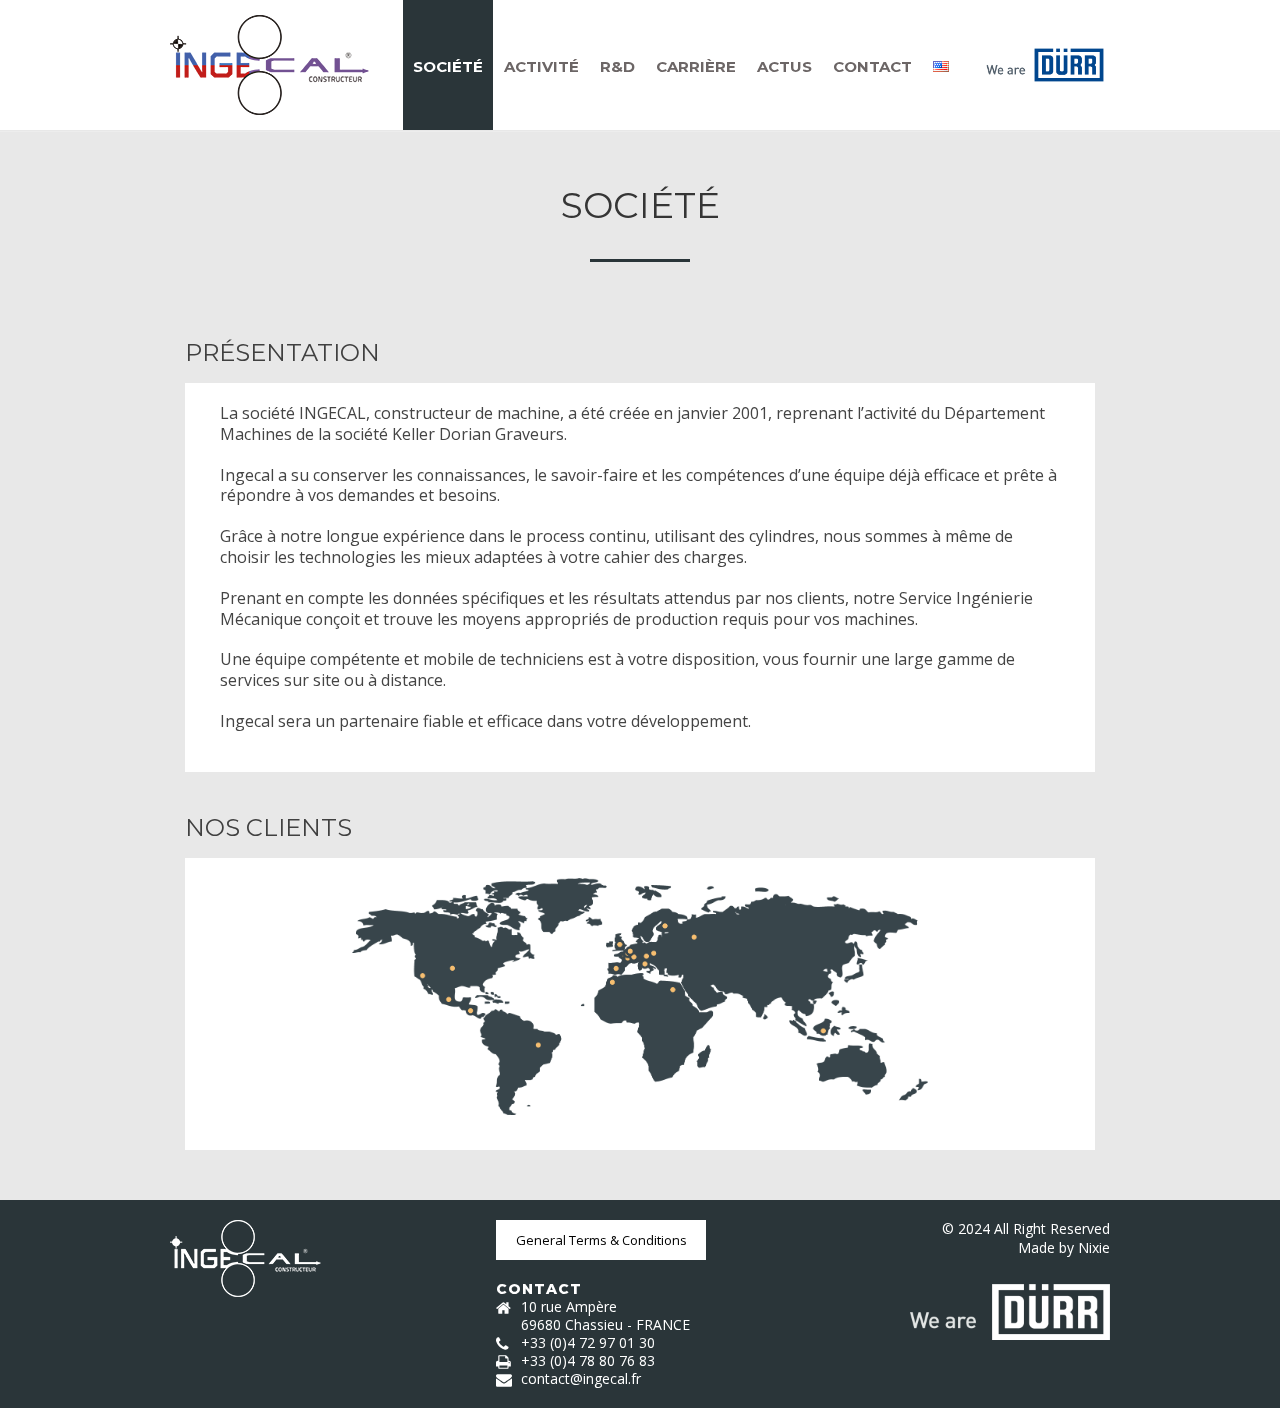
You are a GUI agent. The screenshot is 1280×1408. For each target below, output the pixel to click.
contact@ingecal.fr (581, 1379)
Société (448, 66)
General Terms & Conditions (601, 1240)
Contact (872, 66)
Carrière (696, 66)
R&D (617, 66)
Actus (784, 66)
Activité (541, 66)
